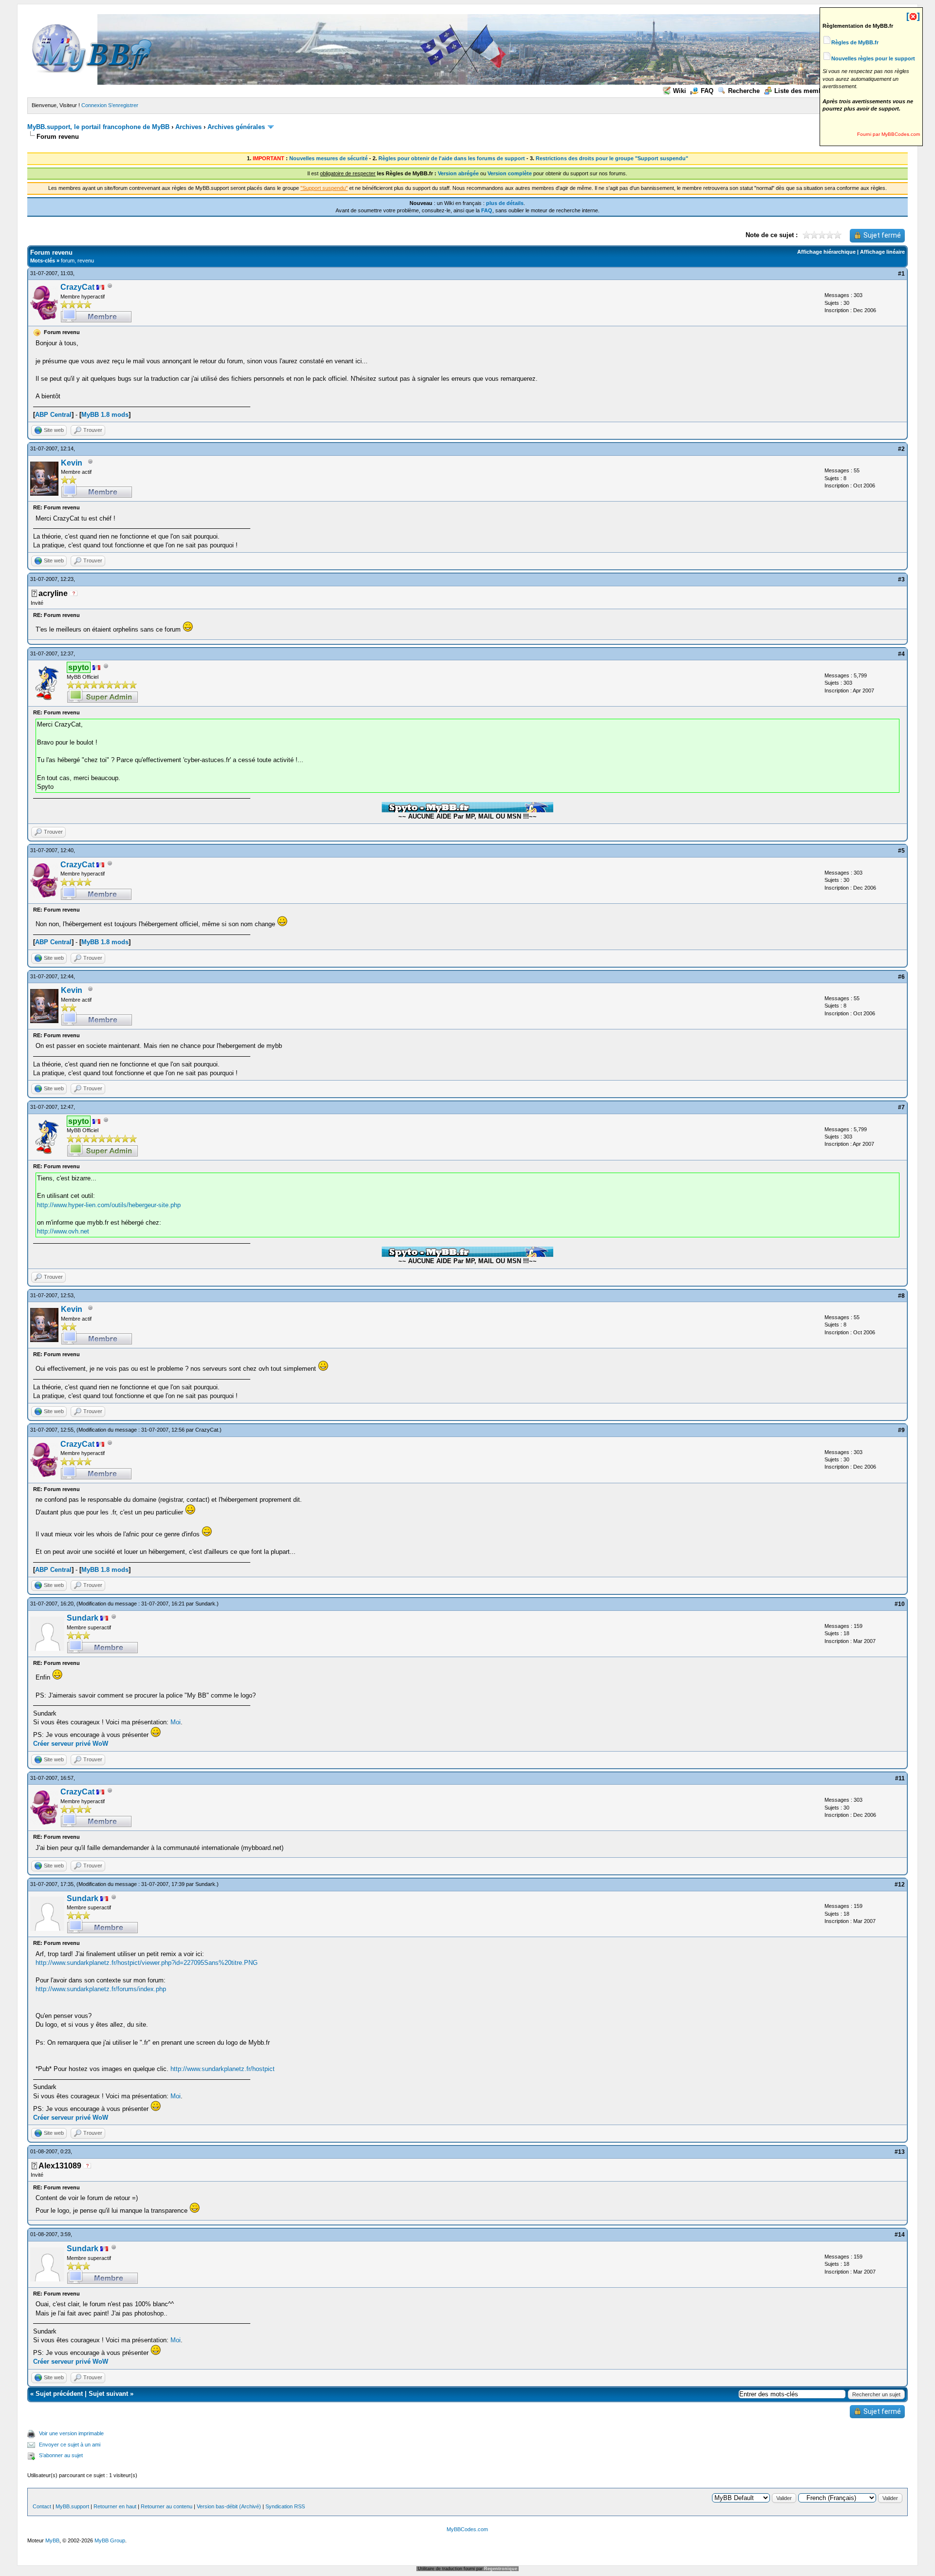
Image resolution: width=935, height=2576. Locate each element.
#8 (901, 1296)
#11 (900, 1778)
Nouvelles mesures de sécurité (328, 158)
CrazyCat (77, 287)
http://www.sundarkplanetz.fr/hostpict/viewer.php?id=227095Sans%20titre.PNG (147, 1963)
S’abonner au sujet (61, 2455)
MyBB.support (72, 2506)
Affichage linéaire (882, 252)
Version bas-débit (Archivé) (229, 2506)
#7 (901, 1107)
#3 (901, 579)
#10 (900, 1604)
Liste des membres (803, 91)
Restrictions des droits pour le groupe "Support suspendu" (612, 158)
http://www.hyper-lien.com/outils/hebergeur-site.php (109, 1205)
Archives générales (236, 127)
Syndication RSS (285, 2506)
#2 (901, 449)
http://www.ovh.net (63, 1231)
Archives (188, 127)
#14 (900, 2235)
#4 (901, 654)
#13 (900, 2152)
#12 (900, 1885)
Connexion (94, 105)
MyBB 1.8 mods (105, 415)
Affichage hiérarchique (826, 252)
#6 (901, 977)
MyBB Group (110, 2540)
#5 (901, 851)
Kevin (72, 463)
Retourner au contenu (167, 2506)
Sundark (205, 1604)
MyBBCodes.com (467, 2529)
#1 (901, 274)
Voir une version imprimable (71, 2433)
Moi (176, 1722)
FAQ (707, 91)
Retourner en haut (115, 2506)
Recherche (744, 91)
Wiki (680, 91)
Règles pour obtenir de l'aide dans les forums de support (452, 158)
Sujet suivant (108, 2394)
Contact (42, 2506)
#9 (901, 1430)
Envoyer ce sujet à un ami (70, 2445)
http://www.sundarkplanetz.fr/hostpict (223, 2069)
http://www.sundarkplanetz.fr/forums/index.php (101, 1989)
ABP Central (53, 415)
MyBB (52, 2540)
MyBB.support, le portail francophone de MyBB (98, 127)
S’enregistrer (123, 105)
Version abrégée (458, 173)
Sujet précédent (59, 2394)
